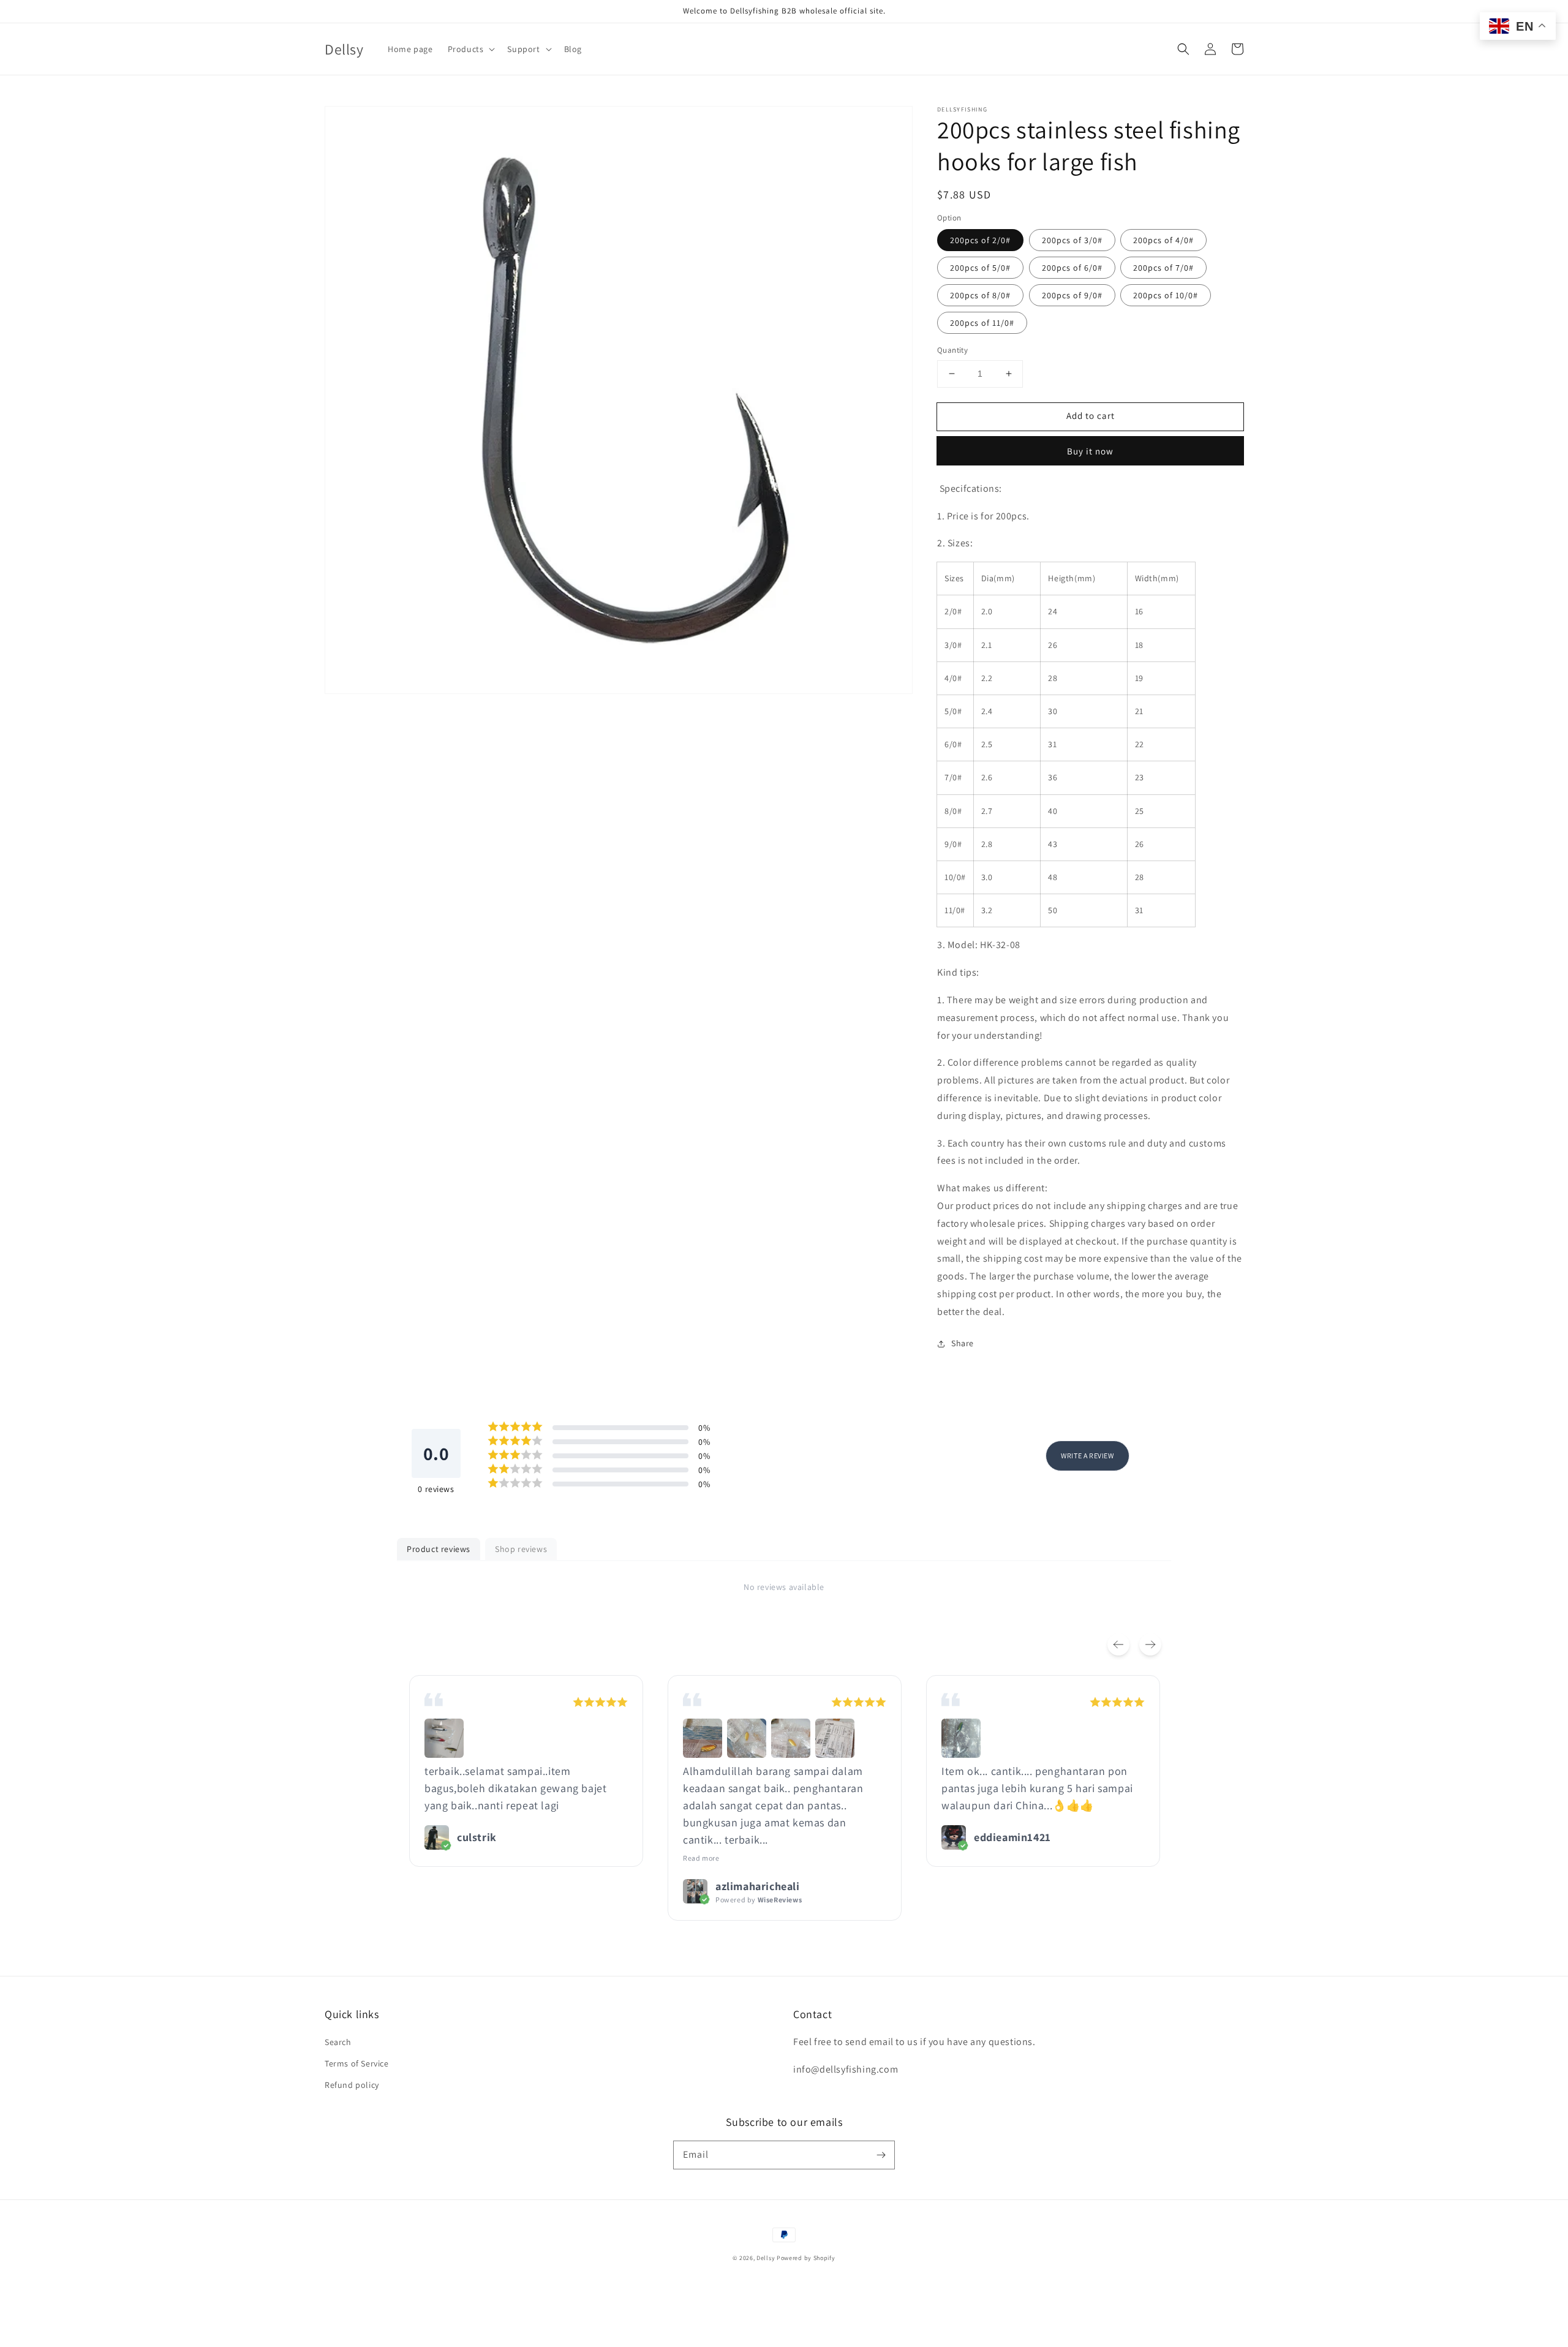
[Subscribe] (881, 2155)
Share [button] (963, 1343)
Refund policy (352, 2085)
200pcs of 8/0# (980, 295)
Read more (701, 1858)
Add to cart (1091, 416)
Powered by (759, 1900)
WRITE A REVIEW (1087, 1456)
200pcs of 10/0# (1166, 295)
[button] (1183, 49)
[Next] (1150, 1644)
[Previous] (1118, 1644)
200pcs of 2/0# (980, 240)
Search (338, 2042)
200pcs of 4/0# (1163, 240)
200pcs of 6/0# (1072, 268)
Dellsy (766, 2258)
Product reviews (439, 1549)
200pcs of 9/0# (1072, 295)
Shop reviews (521, 1549)
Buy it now (1090, 451)
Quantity (952, 350)
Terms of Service (357, 2063)
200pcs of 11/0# (982, 323)
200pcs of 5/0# (980, 268)
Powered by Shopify (806, 2258)
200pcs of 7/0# (1163, 268)
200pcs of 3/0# (1072, 240)
